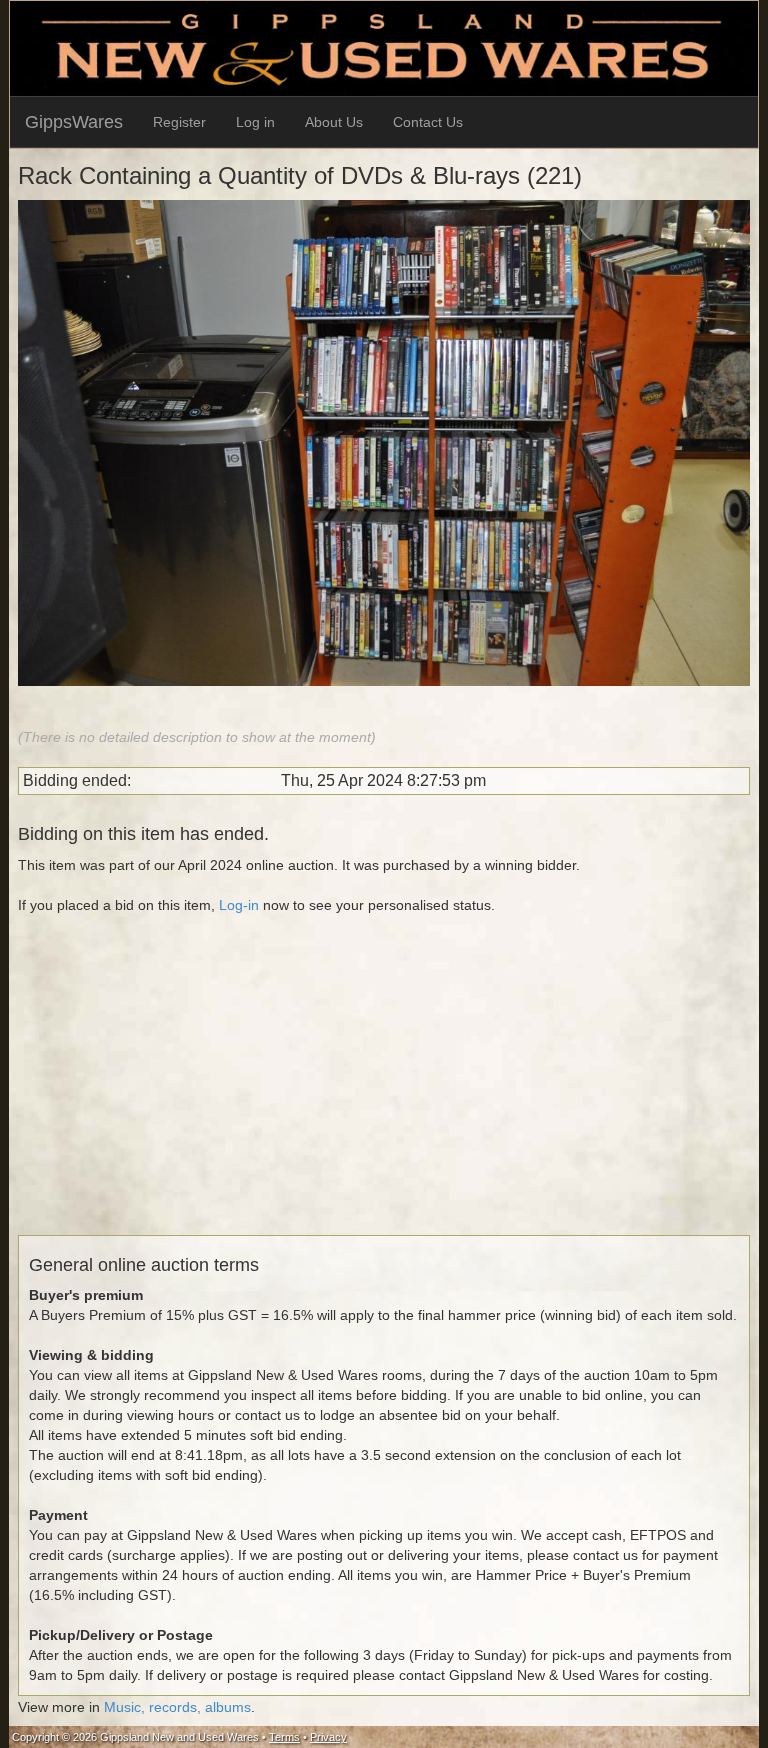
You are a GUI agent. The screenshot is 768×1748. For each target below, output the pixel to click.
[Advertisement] (384, 1095)
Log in (255, 122)
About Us (334, 122)
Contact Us (428, 122)
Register (179, 122)
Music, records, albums (177, 1707)
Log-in (239, 905)
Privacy (328, 1737)
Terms (284, 1737)
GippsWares (74, 122)
